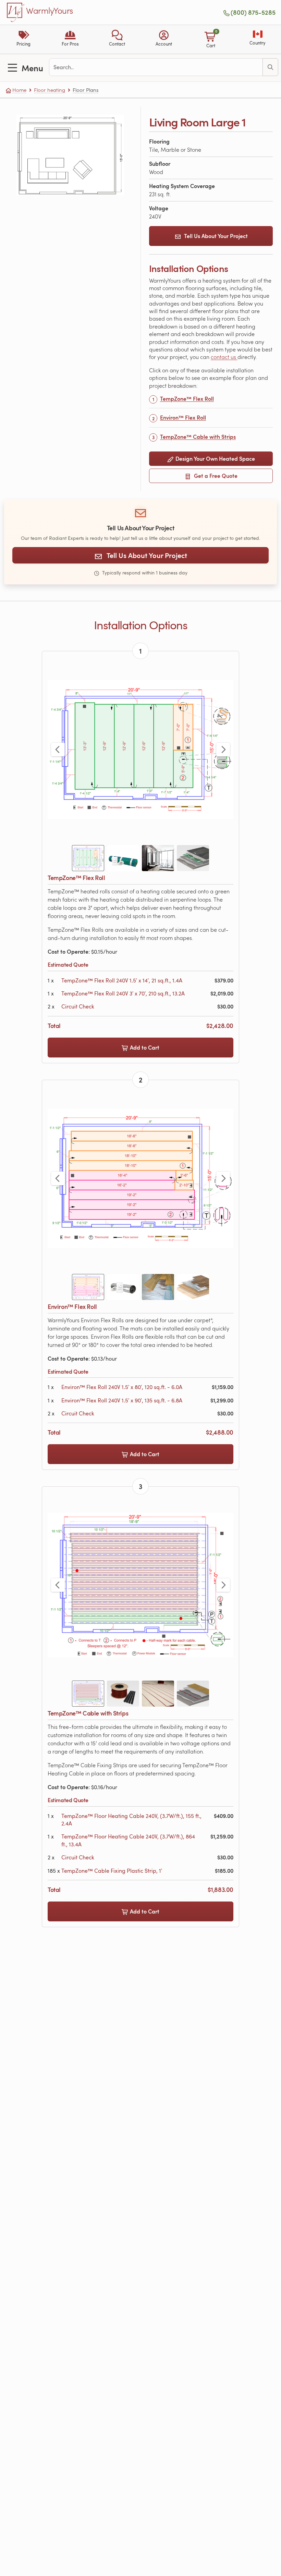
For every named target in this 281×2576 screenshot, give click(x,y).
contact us (224, 357)
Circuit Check (78, 1006)
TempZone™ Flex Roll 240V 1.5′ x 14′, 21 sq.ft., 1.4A (122, 980)
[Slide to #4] (193, 858)
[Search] (270, 67)
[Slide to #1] (88, 858)
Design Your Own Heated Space (215, 459)
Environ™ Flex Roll (183, 417)
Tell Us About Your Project (216, 236)
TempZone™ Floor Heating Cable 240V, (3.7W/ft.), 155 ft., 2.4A (131, 1820)
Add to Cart (144, 1047)
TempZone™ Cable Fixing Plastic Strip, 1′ (112, 1871)
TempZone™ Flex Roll (187, 399)
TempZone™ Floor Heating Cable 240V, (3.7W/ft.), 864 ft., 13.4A (128, 1840)
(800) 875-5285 (253, 12)
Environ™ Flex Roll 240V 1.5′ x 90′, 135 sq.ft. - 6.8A (122, 1400)
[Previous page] (58, 750)
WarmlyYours (50, 11)
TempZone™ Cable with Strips (198, 437)
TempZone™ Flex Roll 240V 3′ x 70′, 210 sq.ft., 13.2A (123, 993)
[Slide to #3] (158, 858)
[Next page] (223, 750)
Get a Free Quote (215, 476)
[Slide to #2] (123, 858)
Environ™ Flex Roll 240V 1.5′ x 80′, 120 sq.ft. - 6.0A (122, 1387)
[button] (117, 39)
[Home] (16, 12)
